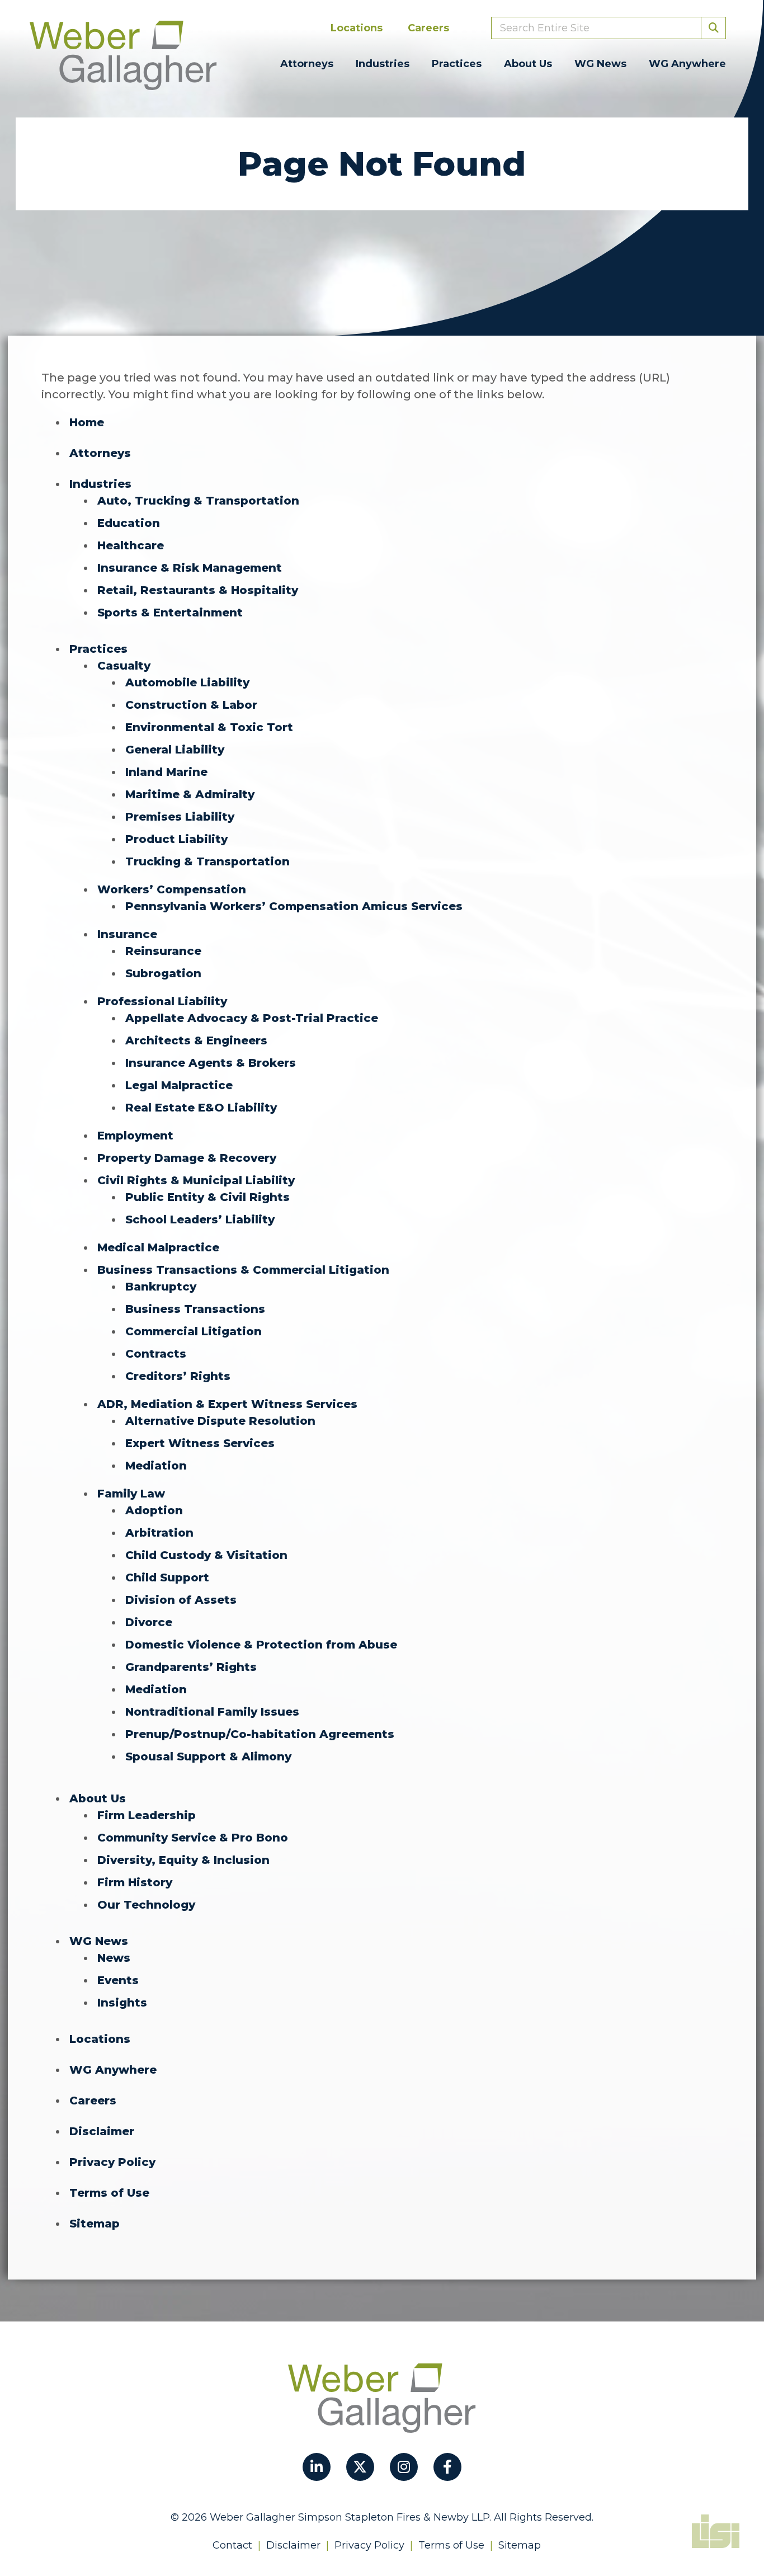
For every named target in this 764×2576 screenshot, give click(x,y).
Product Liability (176, 839)
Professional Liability (162, 1001)
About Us (528, 64)
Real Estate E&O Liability (201, 1108)
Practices (457, 64)
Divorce (149, 1622)
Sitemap (95, 2224)
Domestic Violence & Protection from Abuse (261, 1645)
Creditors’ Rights (178, 1376)
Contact (232, 2545)
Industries (383, 64)
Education (129, 523)
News (114, 1958)
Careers (428, 28)
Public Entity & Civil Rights (207, 1197)
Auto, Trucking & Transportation (198, 501)
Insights (122, 2003)
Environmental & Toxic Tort (209, 727)
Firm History (135, 1882)
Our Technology (146, 1905)
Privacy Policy (112, 2162)
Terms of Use (109, 2193)
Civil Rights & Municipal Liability (196, 1180)
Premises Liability (180, 817)
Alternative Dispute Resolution (220, 1421)
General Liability (175, 750)
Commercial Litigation (194, 1331)
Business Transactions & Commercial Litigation (243, 1270)
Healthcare (131, 545)
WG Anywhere (687, 64)
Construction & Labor (191, 705)
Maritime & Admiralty (190, 794)
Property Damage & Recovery (187, 1158)
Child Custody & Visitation (206, 1555)
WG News (600, 64)
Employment (135, 1136)
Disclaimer (102, 2131)
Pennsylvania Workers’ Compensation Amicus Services (294, 906)
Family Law (131, 1494)
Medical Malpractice (158, 1247)
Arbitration (159, 1533)
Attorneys (307, 64)
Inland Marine (166, 772)
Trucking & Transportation (207, 861)
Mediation (156, 1466)
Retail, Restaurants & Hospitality (198, 590)
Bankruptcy (161, 1287)
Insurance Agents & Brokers (211, 1063)
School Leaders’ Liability (200, 1219)
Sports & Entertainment (170, 613)
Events (118, 1980)
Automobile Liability (187, 682)
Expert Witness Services (200, 1443)
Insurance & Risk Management (190, 568)
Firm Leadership (147, 1815)
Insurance (127, 934)
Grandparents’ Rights (191, 1667)
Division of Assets (181, 1600)
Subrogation (163, 973)
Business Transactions (195, 1309)
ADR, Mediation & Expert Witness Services (227, 1404)
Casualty (124, 666)
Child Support (167, 1577)
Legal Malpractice (179, 1085)
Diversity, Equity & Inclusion (183, 1860)
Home (87, 422)
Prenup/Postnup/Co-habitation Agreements (260, 1734)
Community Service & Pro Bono (193, 1838)
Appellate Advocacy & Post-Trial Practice (252, 1018)
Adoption (154, 1510)
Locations (357, 28)
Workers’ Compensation (172, 889)
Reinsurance (163, 951)
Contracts (156, 1354)
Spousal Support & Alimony (208, 1756)
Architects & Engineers (196, 1040)
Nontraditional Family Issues (212, 1712)
